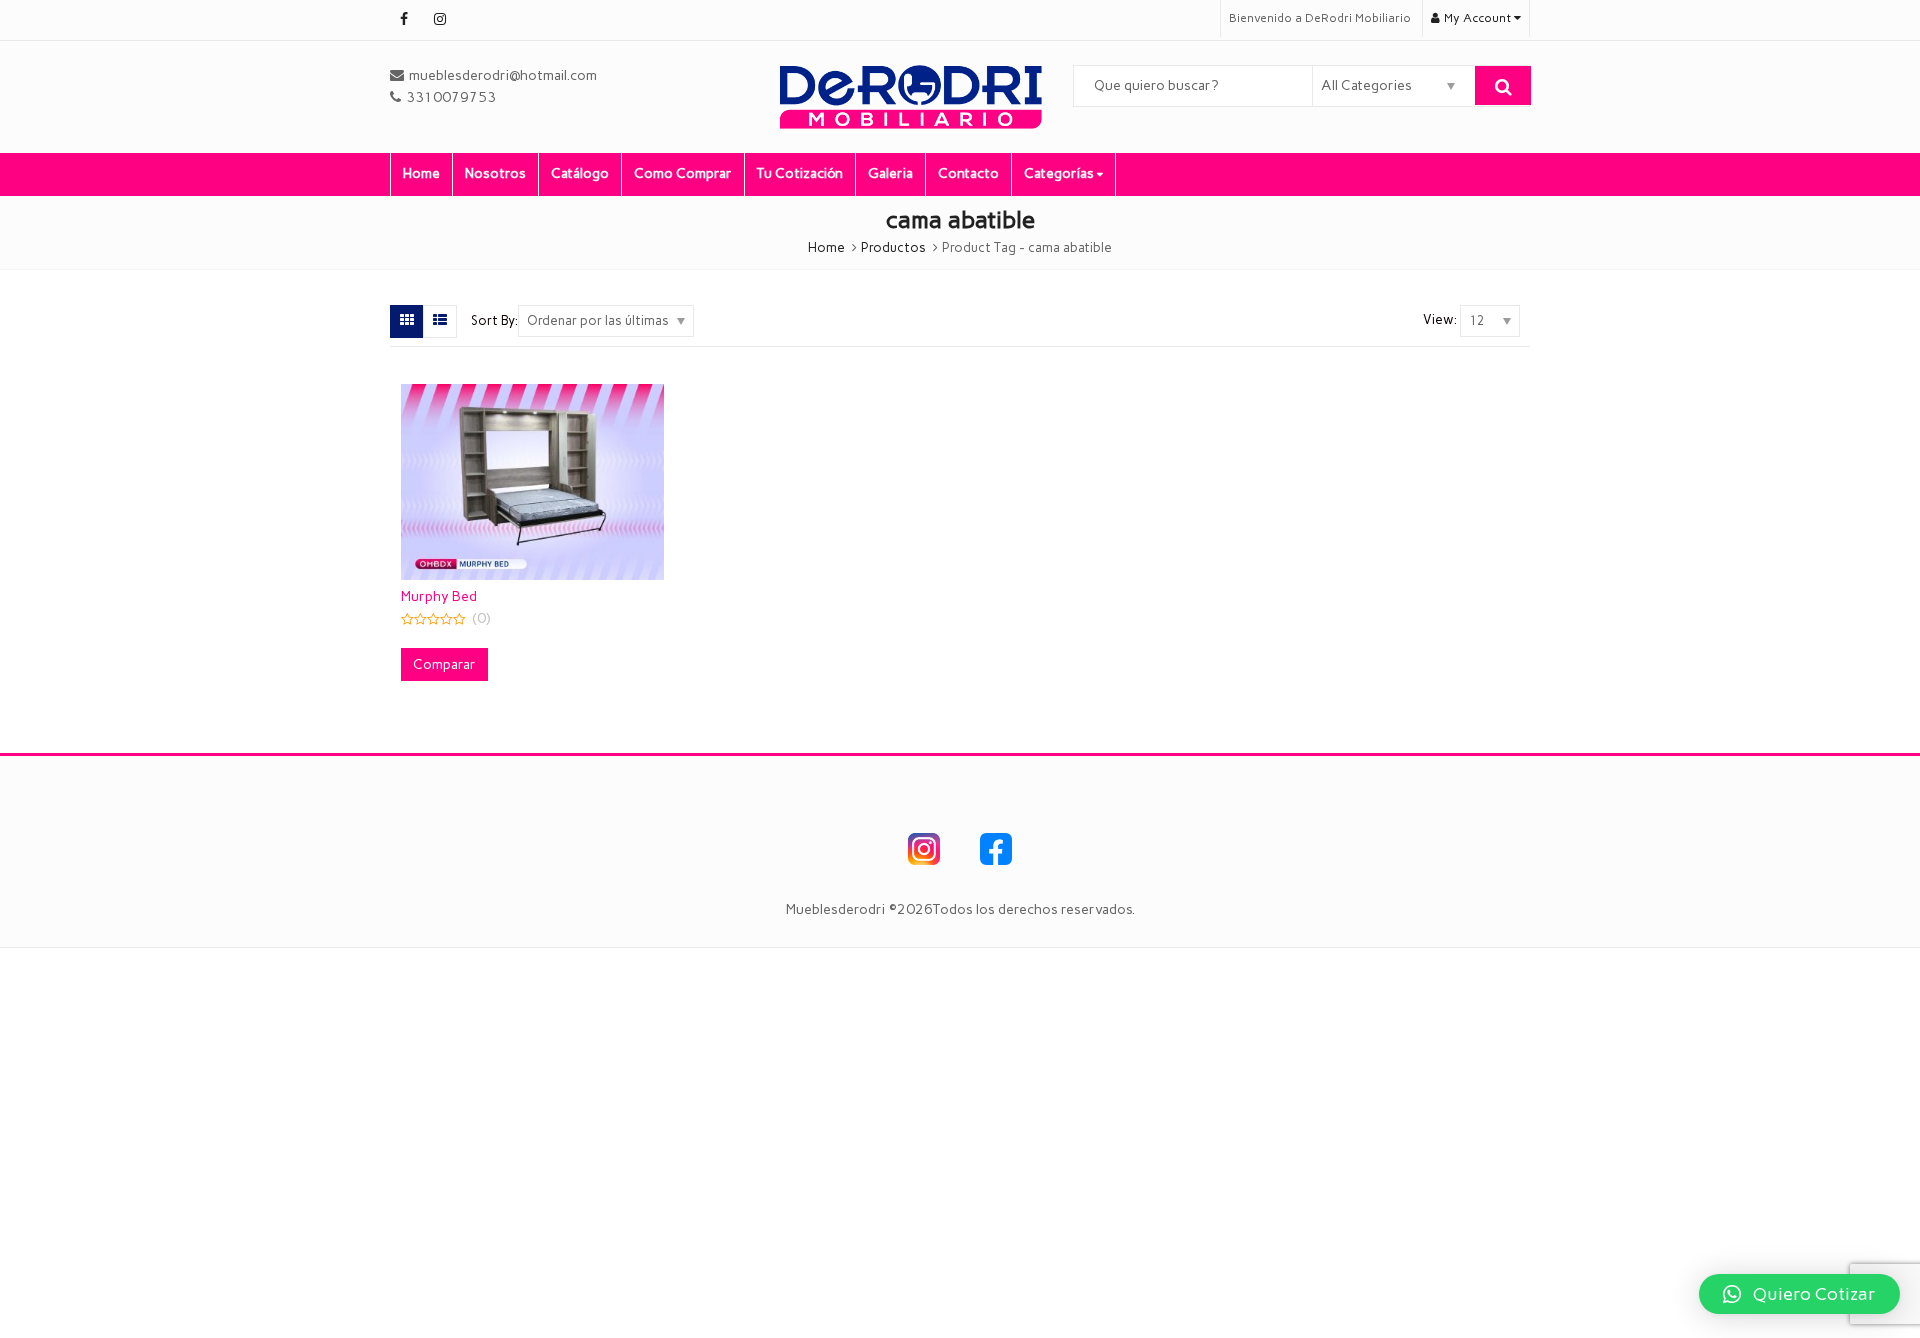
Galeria (890, 173)
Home (421, 173)
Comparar (444, 664)
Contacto (968, 173)
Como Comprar (683, 173)
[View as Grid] (407, 321)
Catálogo (580, 173)
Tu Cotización (800, 173)
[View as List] (440, 321)
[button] (1799, 1294)
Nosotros (495, 173)
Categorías (1060, 173)
